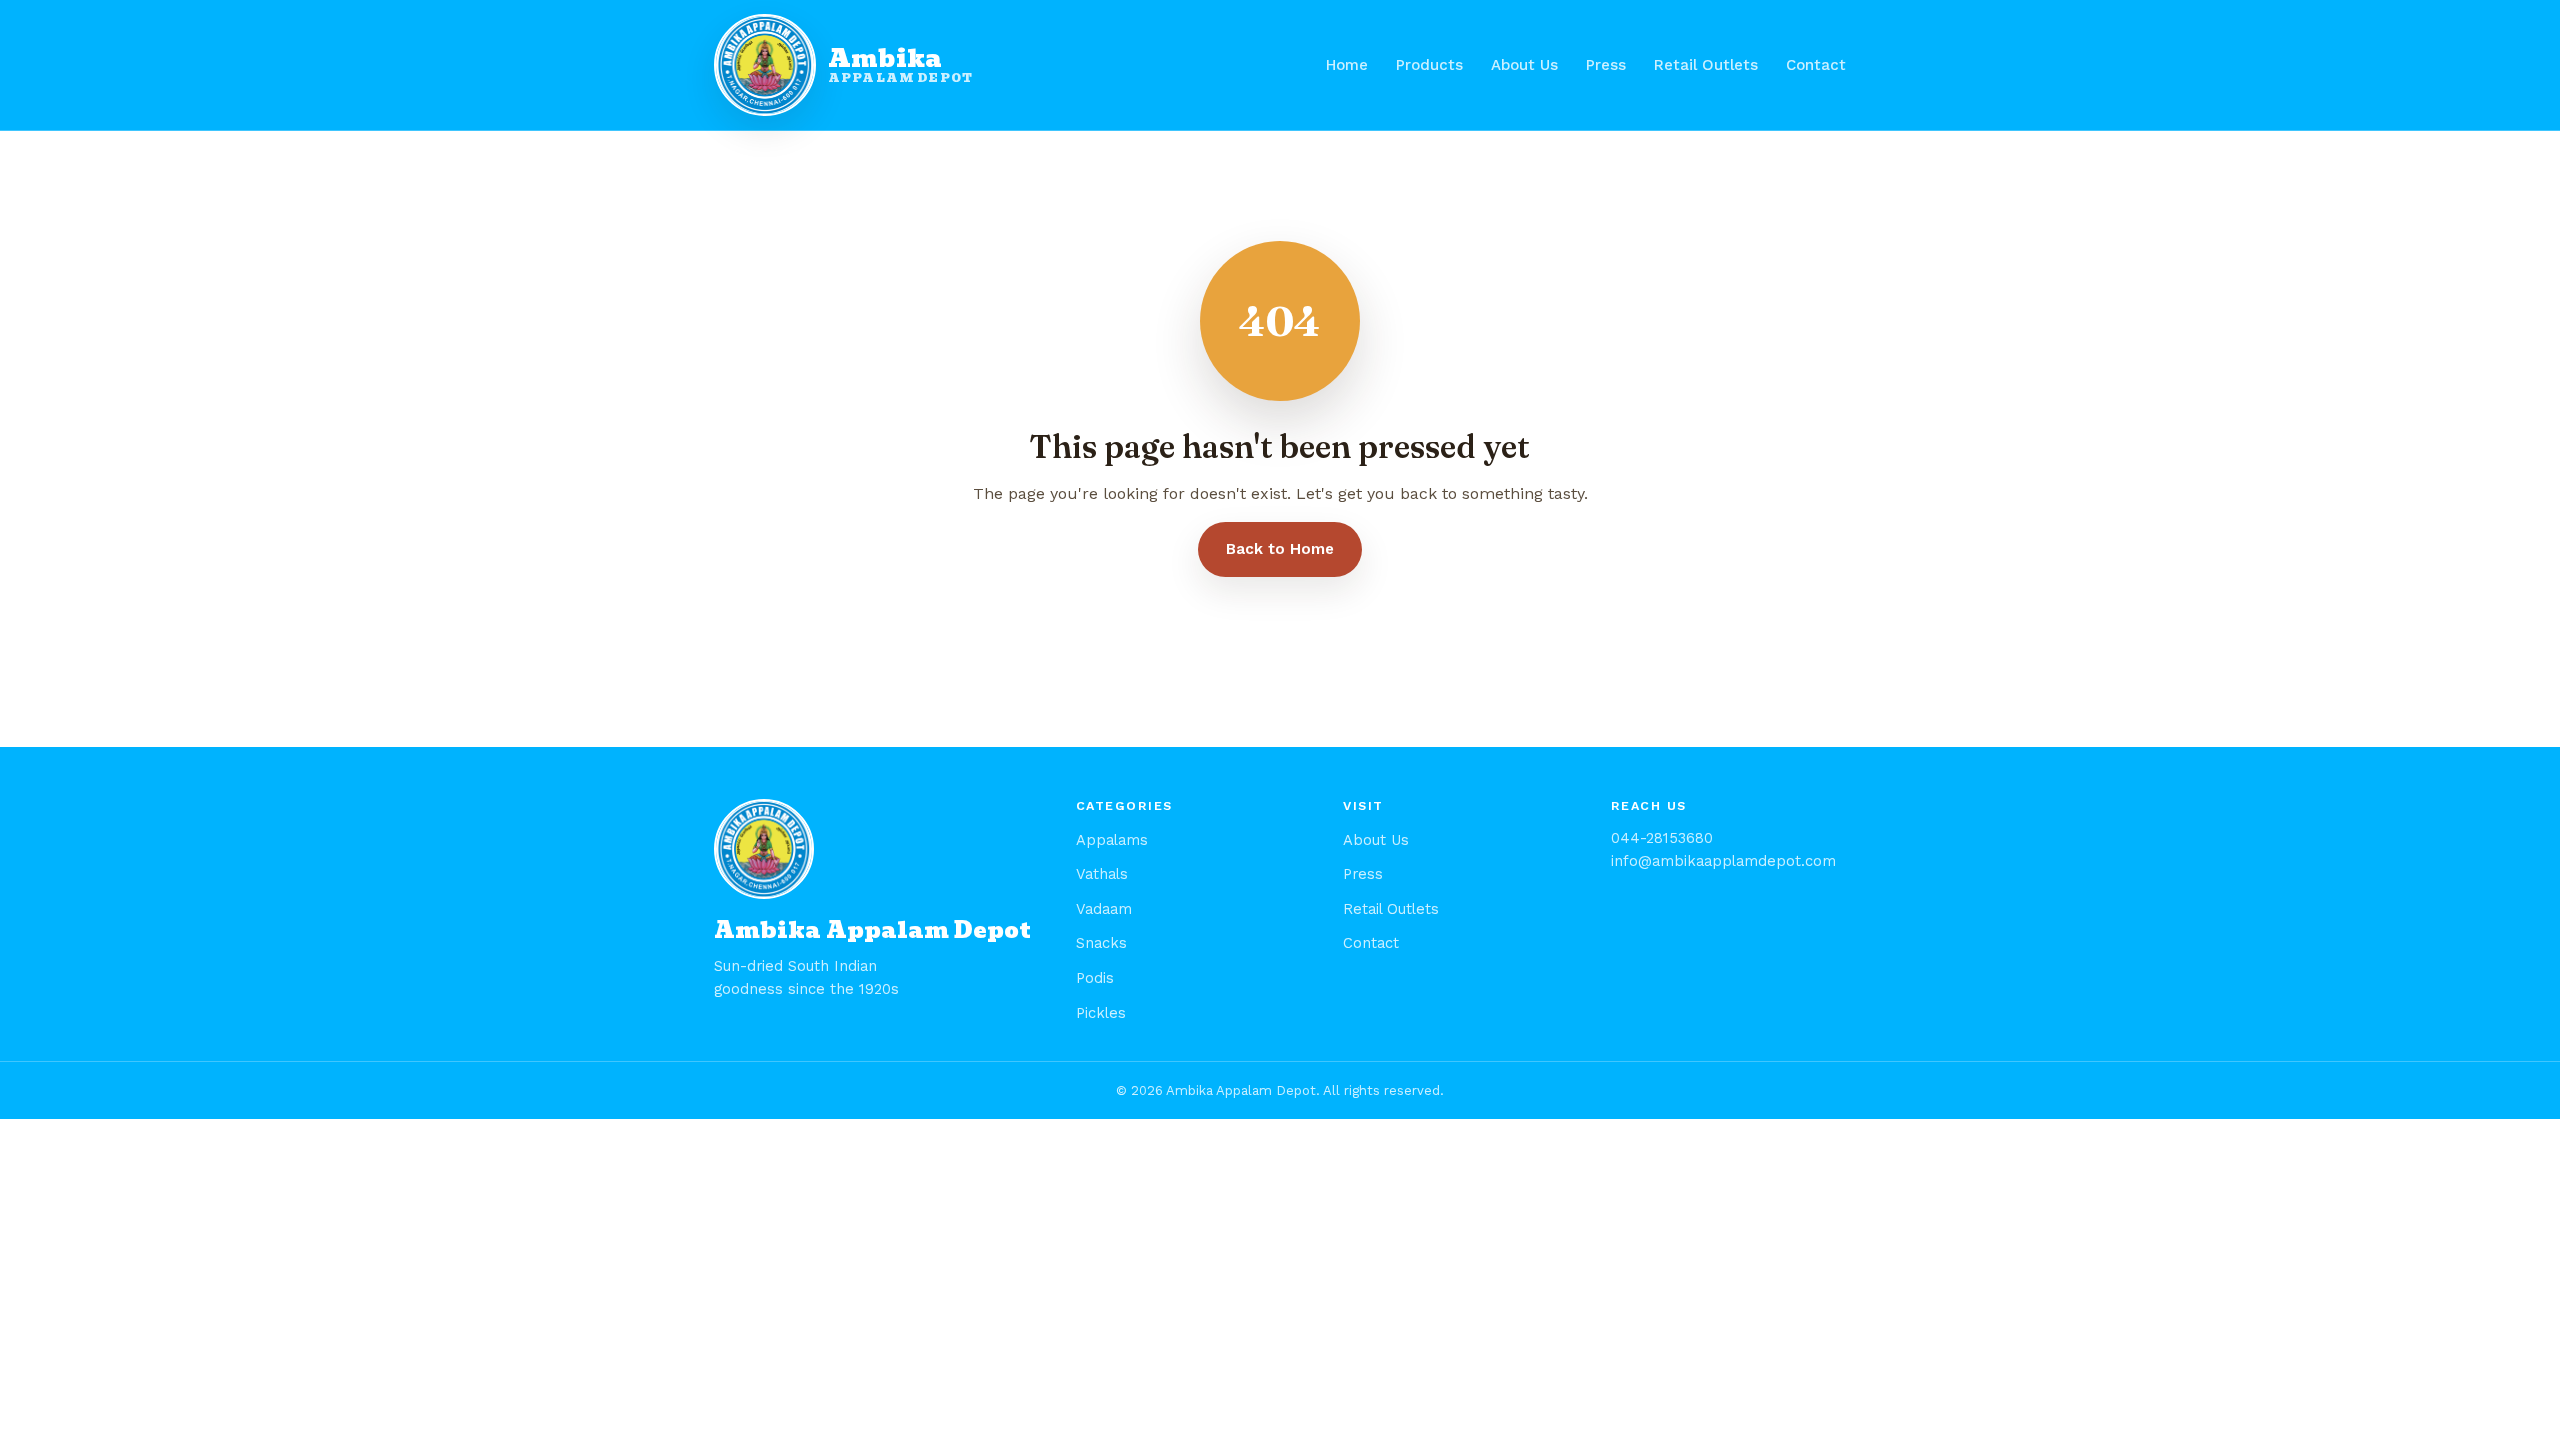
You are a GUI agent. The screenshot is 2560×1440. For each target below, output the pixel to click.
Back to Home (1280, 549)
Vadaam (1104, 909)
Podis (1095, 978)
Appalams (1112, 840)
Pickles (1101, 1013)
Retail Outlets (1706, 65)
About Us (1524, 65)
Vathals (1102, 874)
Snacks (1101, 943)
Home (1347, 65)
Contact (1816, 65)
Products (1429, 65)
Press (1606, 65)
